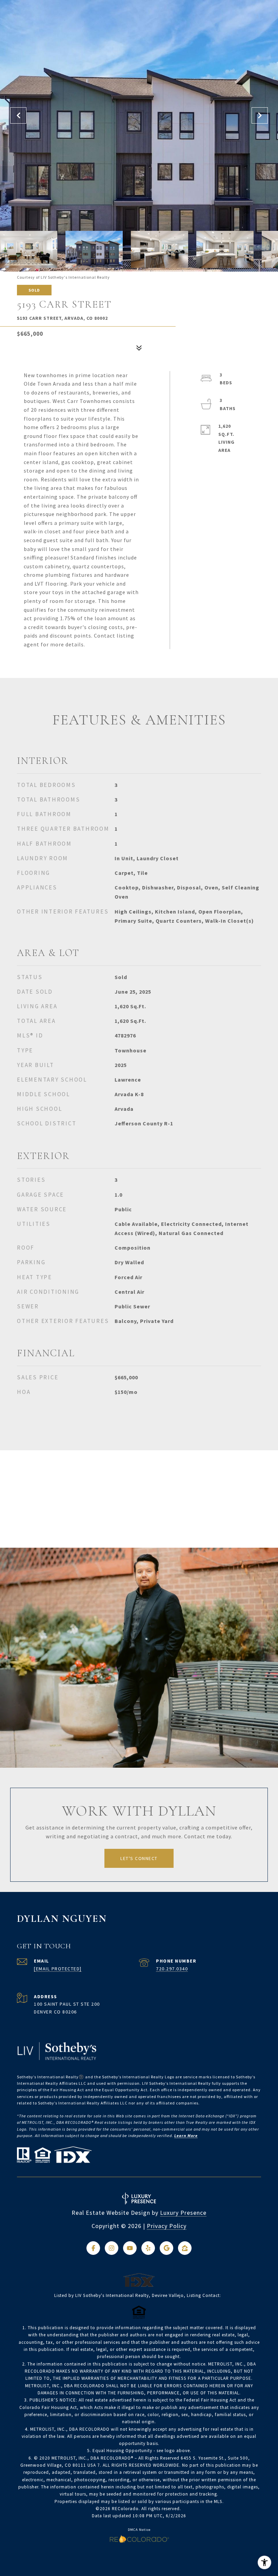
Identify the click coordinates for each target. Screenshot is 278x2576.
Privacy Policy (167, 2226)
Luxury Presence (183, 2213)
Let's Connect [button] (139, 1858)
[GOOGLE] (166, 2248)
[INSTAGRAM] (112, 2248)
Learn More (186, 2136)
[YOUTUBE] (130, 2248)
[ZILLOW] (185, 2248)
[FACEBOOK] (93, 2248)
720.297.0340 (172, 1969)
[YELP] (148, 2248)
